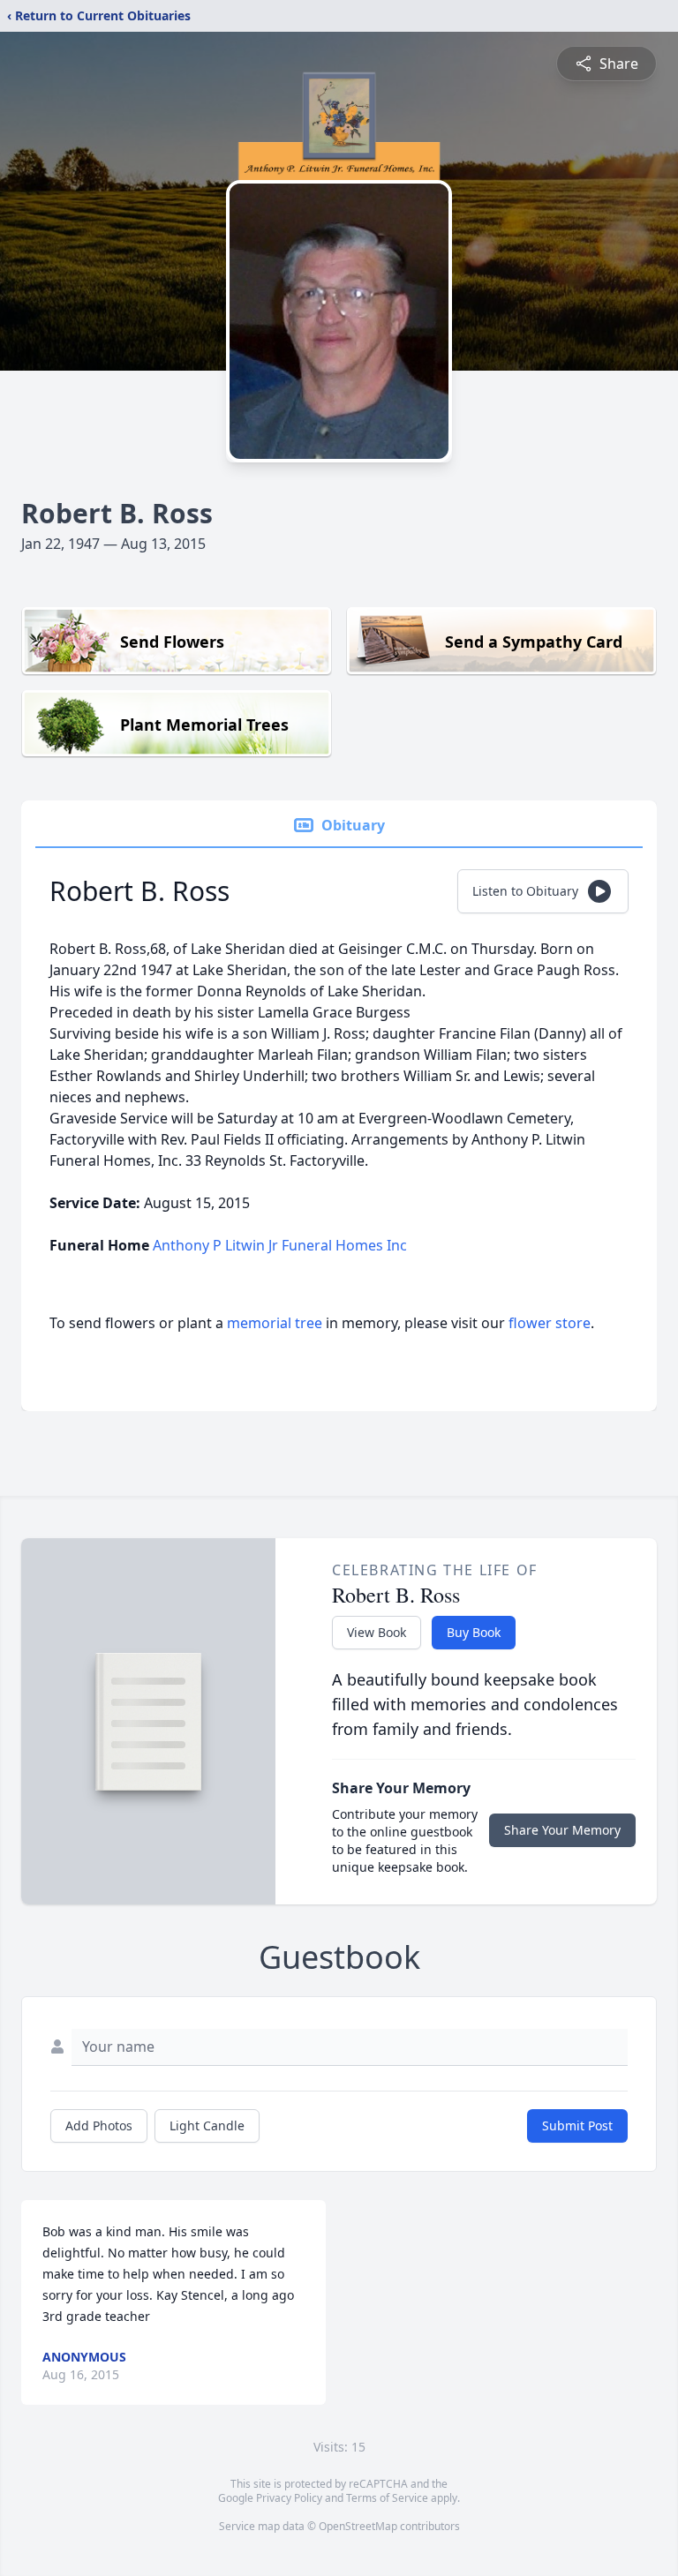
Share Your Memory (562, 1830)
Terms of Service (387, 2498)
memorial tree (275, 1323)
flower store (550, 1323)
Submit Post (577, 2125)
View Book (377, 1632)
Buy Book (474, 1632)
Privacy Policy (289, 2498)
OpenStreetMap (358, 2526)
